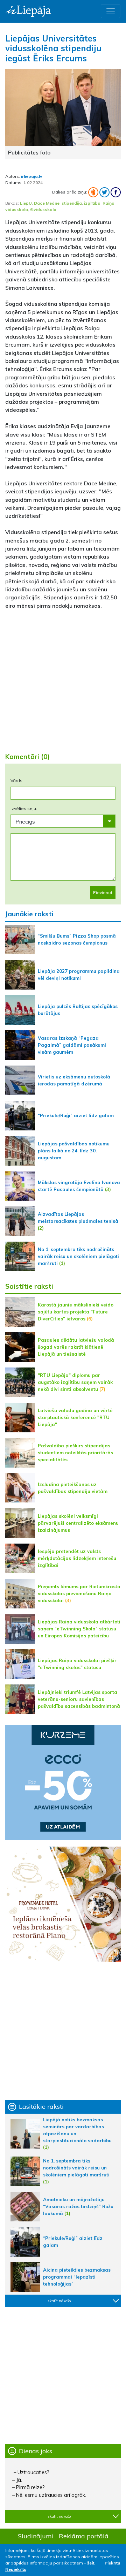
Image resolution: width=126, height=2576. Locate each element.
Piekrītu (112, 2563)
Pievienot (103, 892)
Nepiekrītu (16, 2569)
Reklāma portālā (84, 2536)
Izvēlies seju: (24, 808)
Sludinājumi (36, 2536)
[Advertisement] (63, 678)
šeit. (91, 2563)
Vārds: (17, 781)
